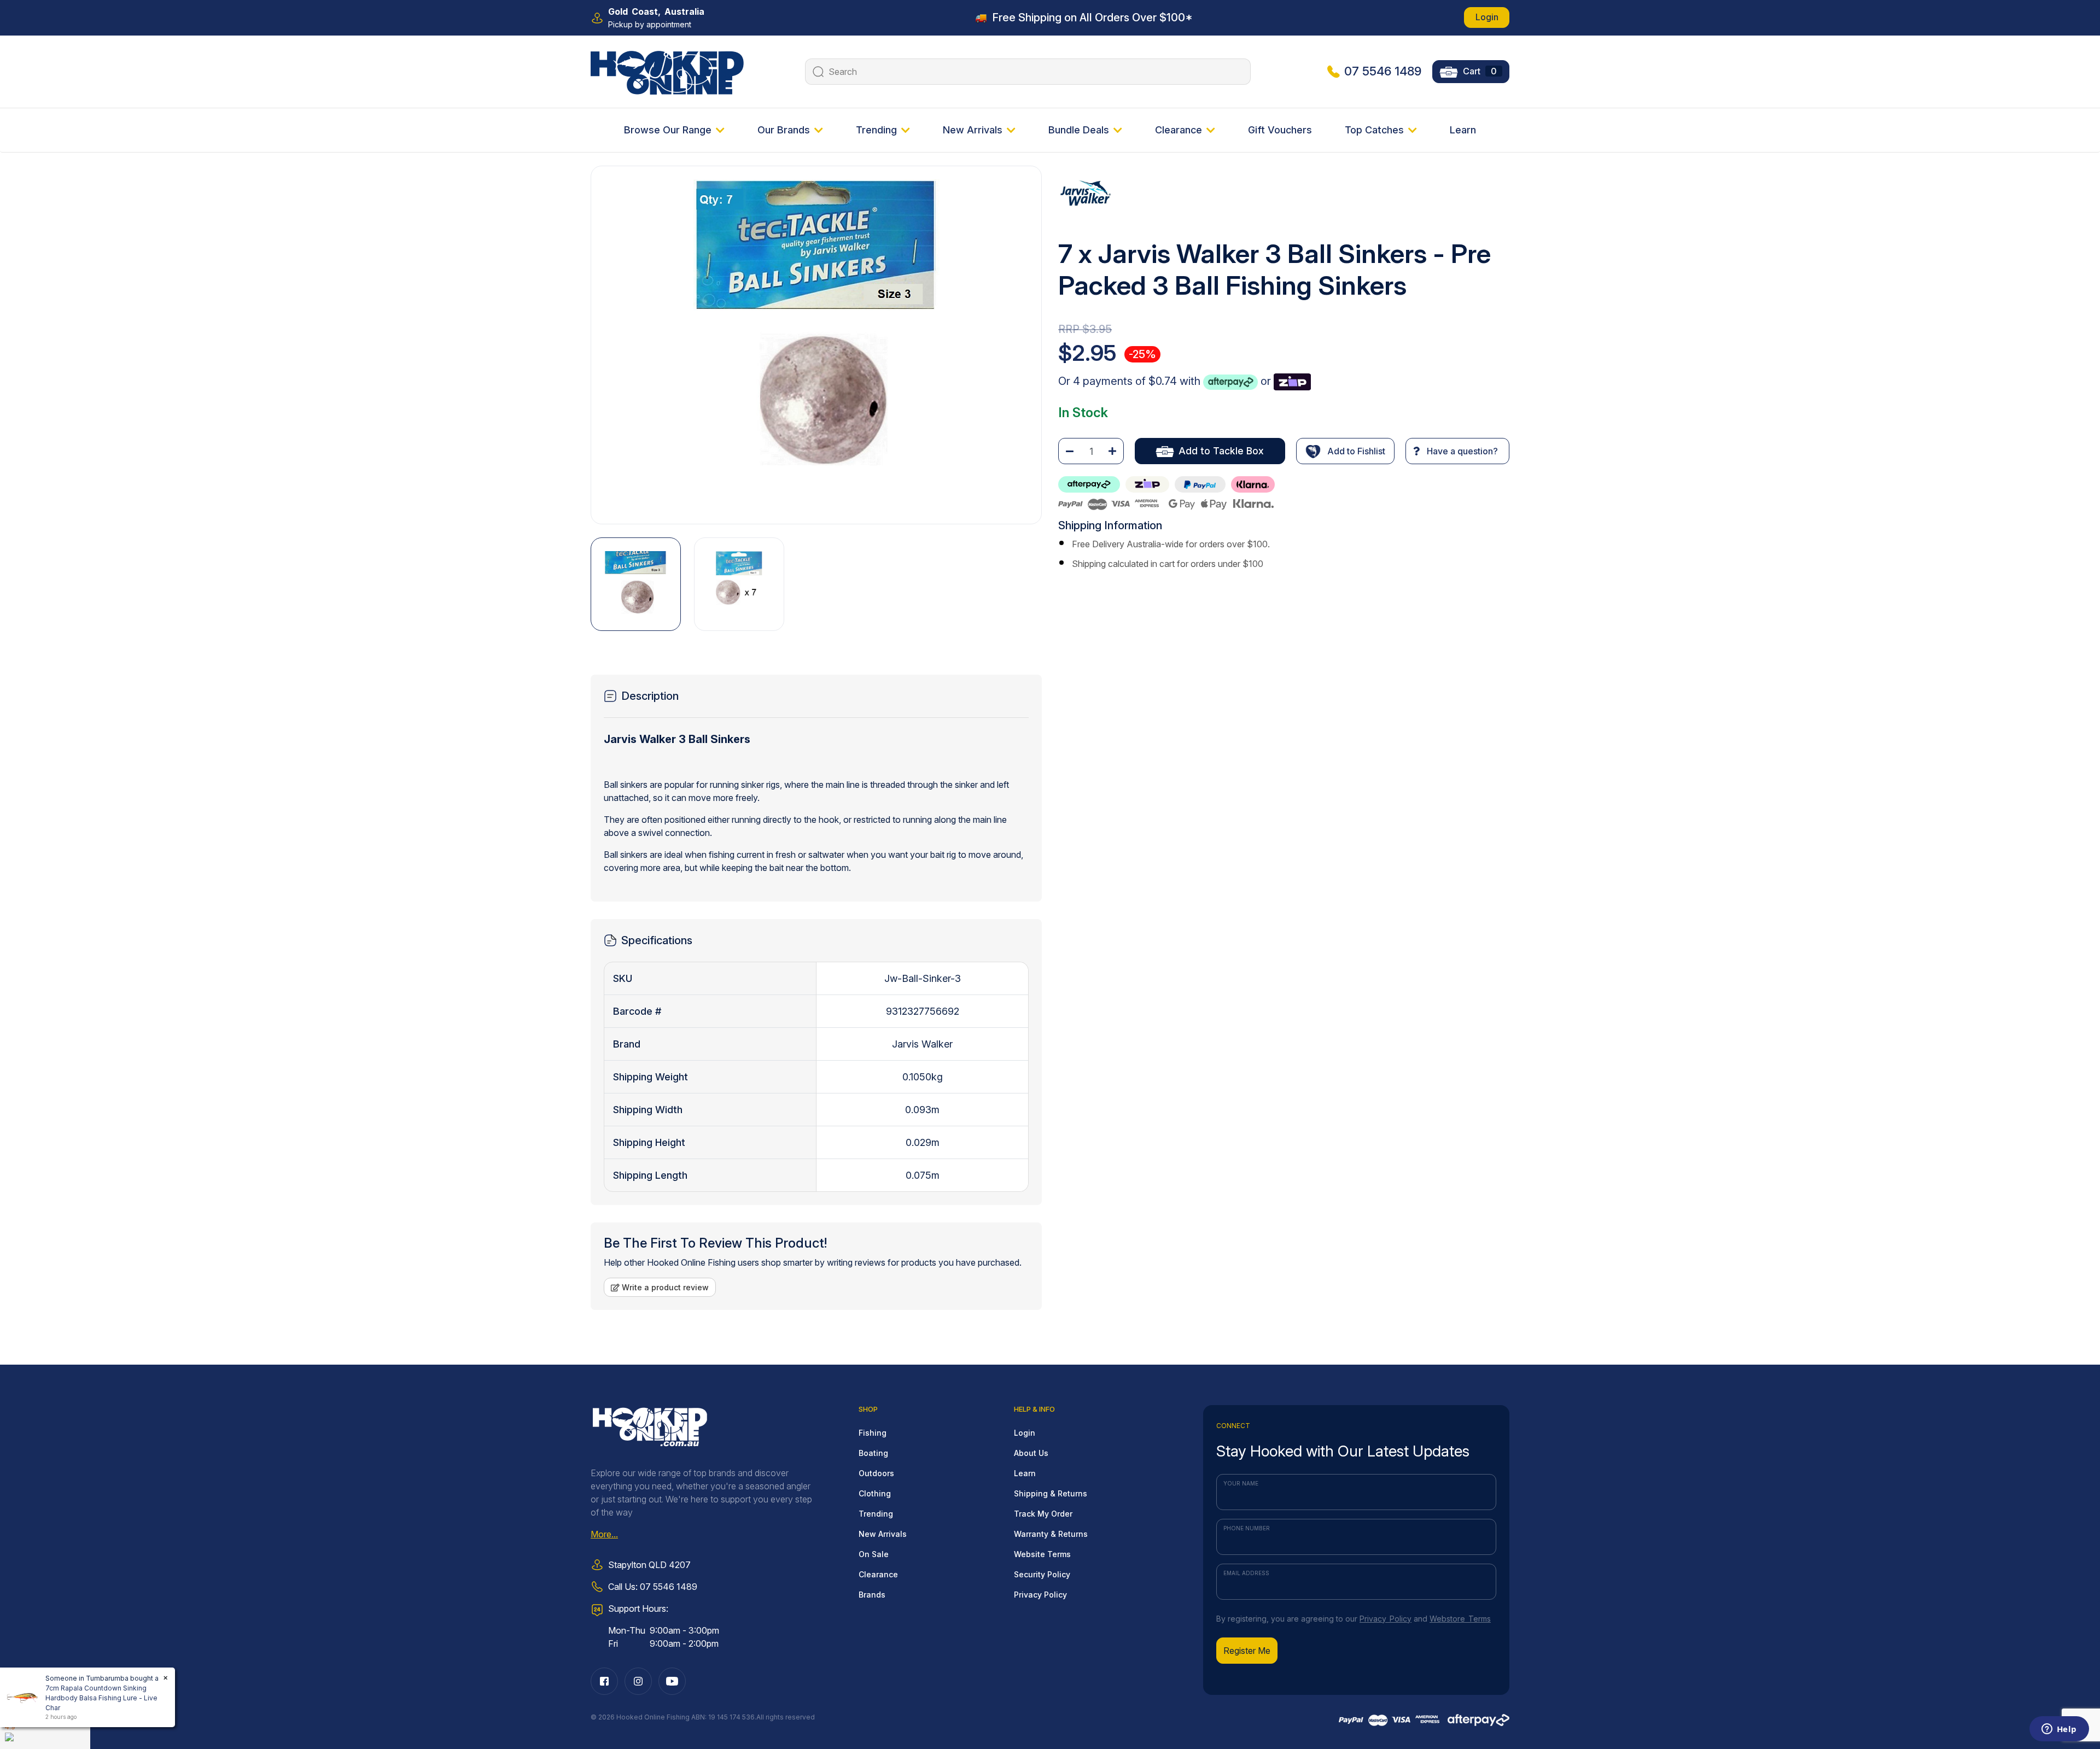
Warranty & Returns (1051, 1534)
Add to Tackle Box (1221, 451)
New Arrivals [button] (973, 130)
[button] (1345, 451)
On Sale (874, 1554)
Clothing (875, 1493)
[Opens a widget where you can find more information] (2059, 1730)
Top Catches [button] (1374, 130)
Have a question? (1461, 451)
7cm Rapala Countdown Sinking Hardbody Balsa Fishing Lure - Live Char (101, 1698)
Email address (1246, 1573)
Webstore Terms (1460, 1619)
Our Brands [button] (784, 130)
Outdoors (876, 1473)
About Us (1031, 1453)
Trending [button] (876, 130)
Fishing (873, 1433)
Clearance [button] (1179, 130)
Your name (1241, 1483)
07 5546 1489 (1383, 71)
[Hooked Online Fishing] (667, 71)
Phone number (1247, 1528)
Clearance (878, 1574)
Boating (873, 1453)
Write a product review (664, 1287)
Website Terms (1042, 1554)
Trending (876, 1514)
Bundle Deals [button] (1079, 130)
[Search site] (817, 72)
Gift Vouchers (1280, 130)
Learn (1463, 130)
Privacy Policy (1040, 1595)
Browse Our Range (668, 130)
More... (604, 1534)
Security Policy (1042, 1574)
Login (1487, 17)
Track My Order (1043, 1514)
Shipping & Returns (1051, 1493)
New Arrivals (883, 1534)
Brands (872, 1595)
